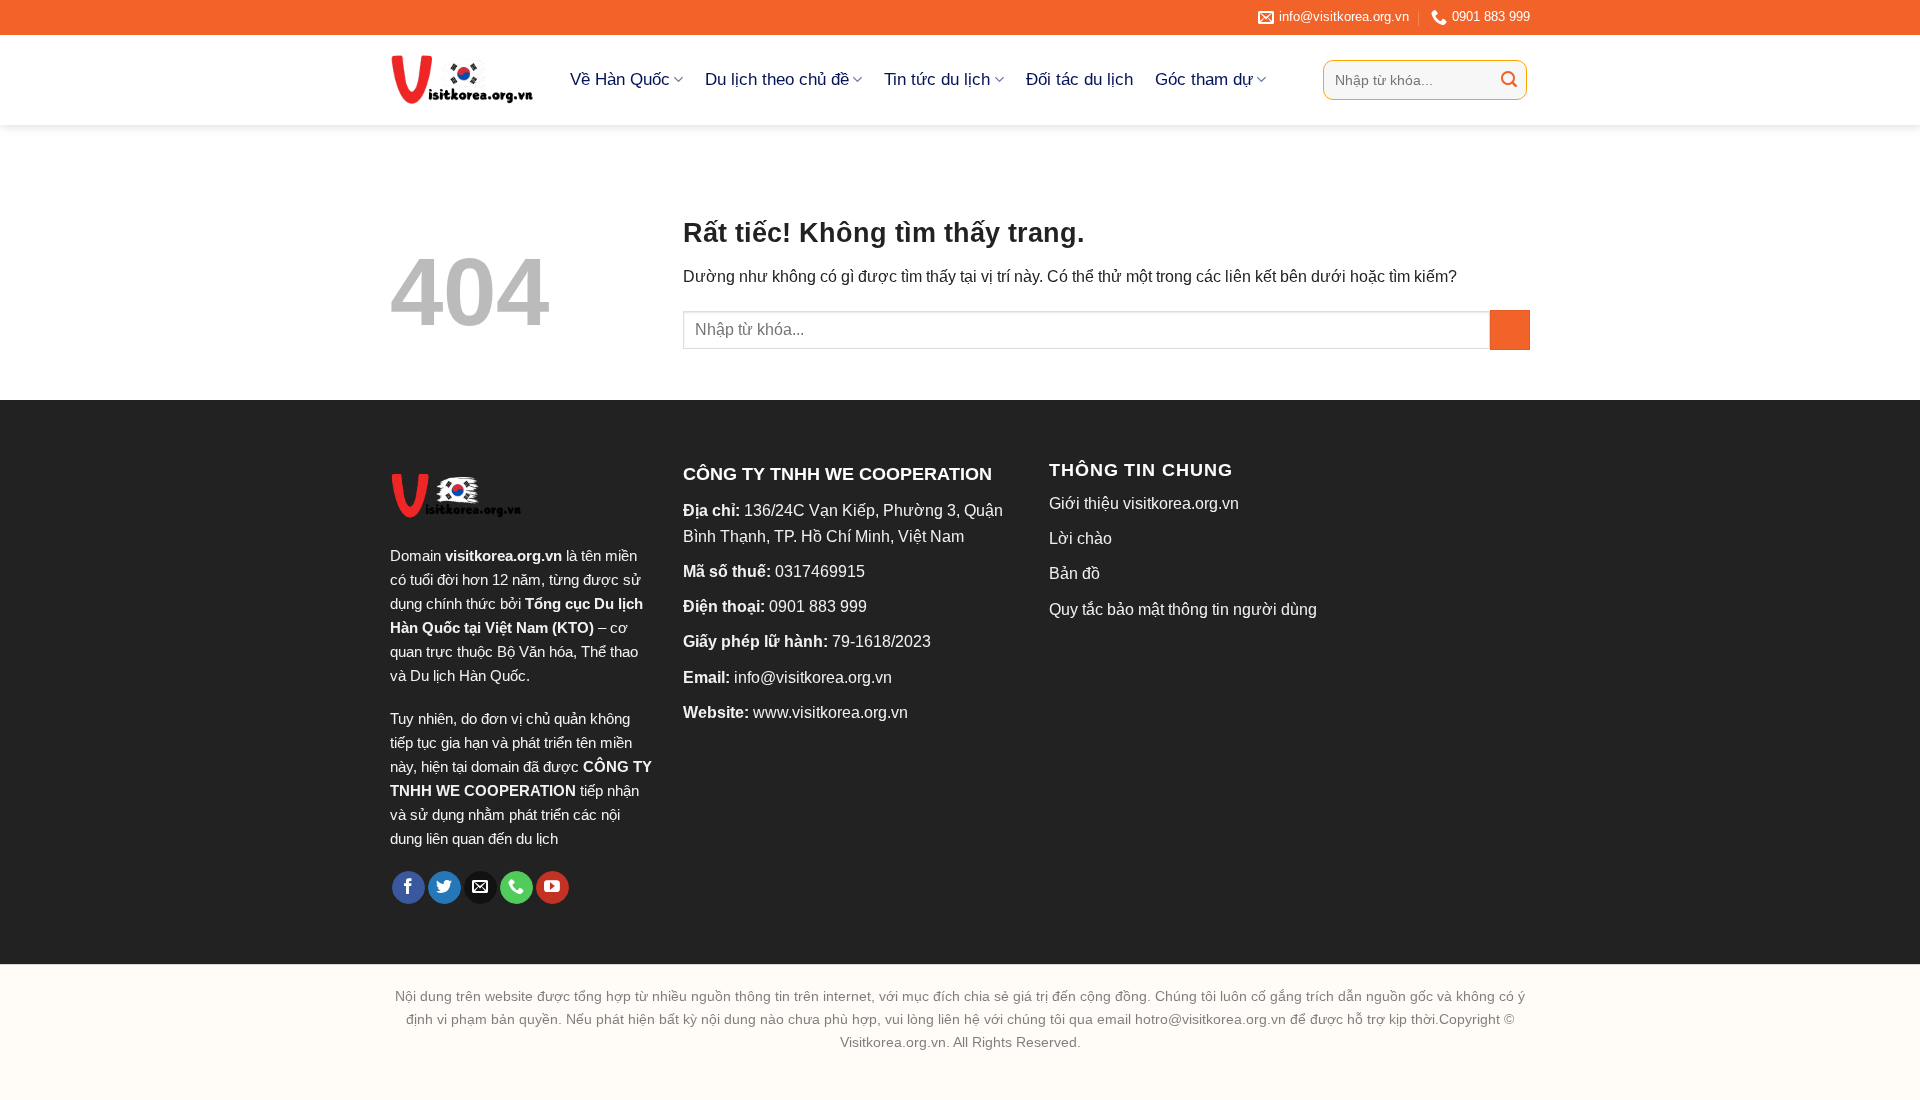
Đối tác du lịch (1079, 79)
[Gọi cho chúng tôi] (516, 888)
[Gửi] (1509, 80)
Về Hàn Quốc (620, 79)
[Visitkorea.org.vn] (465, 80)
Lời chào (1080, 538)
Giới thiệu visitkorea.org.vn (1144, 503)
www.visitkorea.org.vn (830, 712)
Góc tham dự (1204, 79)
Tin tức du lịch (937, 79)
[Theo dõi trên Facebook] (408, 888)
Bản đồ (1074, 573)
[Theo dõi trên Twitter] (444, 888)
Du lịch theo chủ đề (777, 79)
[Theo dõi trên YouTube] (552, 888)
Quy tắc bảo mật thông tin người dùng (1183, 609)
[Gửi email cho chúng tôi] (480, 888)
